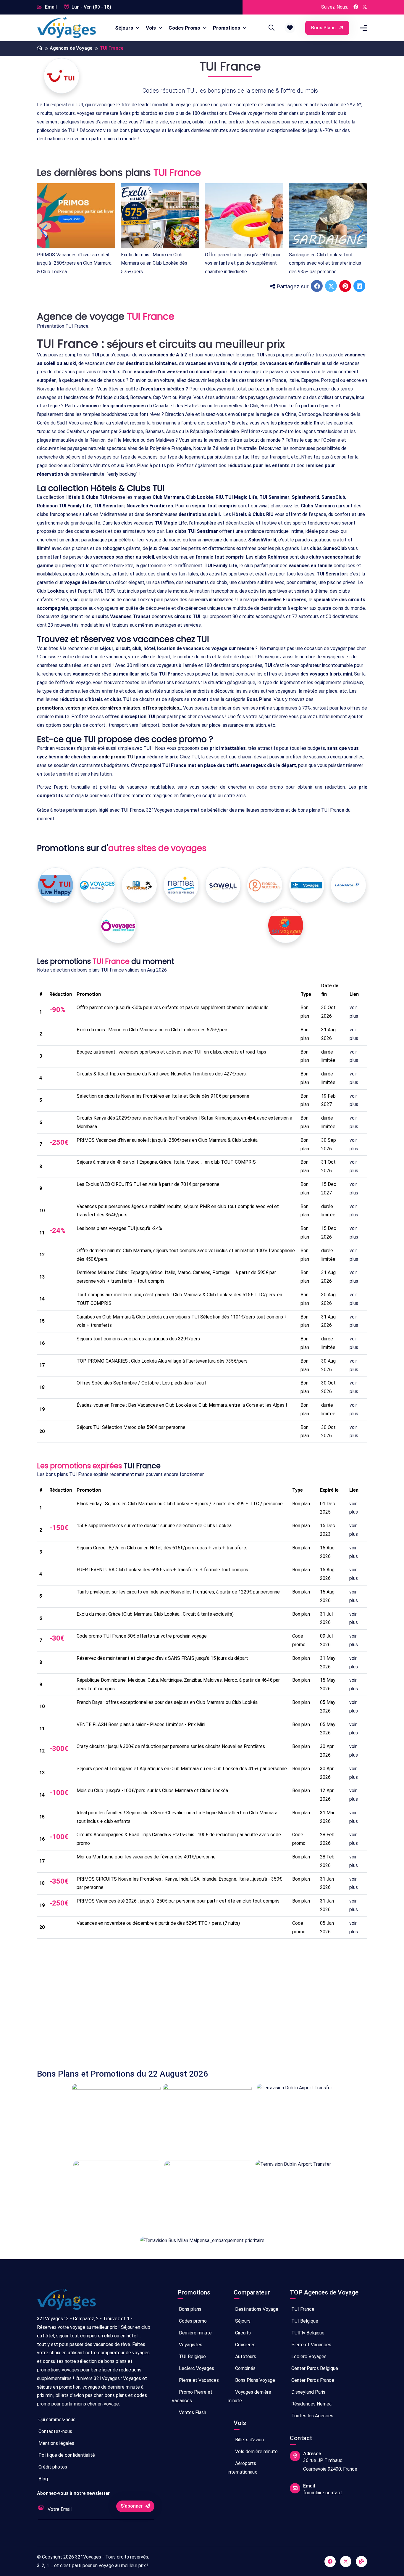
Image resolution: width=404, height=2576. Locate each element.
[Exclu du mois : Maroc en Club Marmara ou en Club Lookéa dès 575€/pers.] (160, 216)
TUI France (302, 2309)
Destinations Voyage (256, 2309)
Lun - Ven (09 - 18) (91, 7)
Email (50, 7)
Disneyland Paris (308, 2392)
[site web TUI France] (62, 76)
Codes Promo (185, 28)
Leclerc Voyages (196, 2368)
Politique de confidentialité (66, 2455)
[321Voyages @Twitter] (365, 7)
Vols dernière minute (256, 2452)
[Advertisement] (202, 1999)
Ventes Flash (192, 2412)
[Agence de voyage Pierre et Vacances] (265, 885)
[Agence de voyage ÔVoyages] (118, 926)
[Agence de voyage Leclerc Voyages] (97, 885)
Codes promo (192, 2321)
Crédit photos (52, 2467)
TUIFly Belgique (307, 2333)
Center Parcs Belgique (314, 2368)
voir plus (354, 1012)
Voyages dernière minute (249, 2396)
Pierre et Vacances (198, 2380)
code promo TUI (117, 757)
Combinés (245, 2368)
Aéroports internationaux (242, 2468)
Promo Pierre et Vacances (192, 2396)
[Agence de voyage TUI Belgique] (56, 885)
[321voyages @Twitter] (346, 2561)
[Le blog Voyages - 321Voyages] (361, 2561)
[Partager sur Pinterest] (346, 287)
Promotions (227, 28)
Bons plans (324, 28)
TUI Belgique (192, 2356)
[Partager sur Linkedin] (360, 287)
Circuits (242, 2333)
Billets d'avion (249, 2440)
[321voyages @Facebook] (330, 2561)
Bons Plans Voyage (254, 2380)
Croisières (245, 2345)
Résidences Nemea (311, 2404)
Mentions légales (56, 2443)
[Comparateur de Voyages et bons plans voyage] (67, 28)
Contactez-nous (55, 2431)
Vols (151, 28)
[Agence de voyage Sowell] (223, 885)
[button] (290, 28)
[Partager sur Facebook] (317, 287)
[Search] (271, 28)
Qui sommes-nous (56, 2420)
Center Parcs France (312, 2380)
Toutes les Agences (312, 2416)
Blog (43, 2479)
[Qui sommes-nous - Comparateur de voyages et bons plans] (67, 2302)
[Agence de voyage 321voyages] (286, 925)
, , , (108, 708)
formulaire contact (323, 2493)
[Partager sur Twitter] (332, 287)
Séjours (125, 28)
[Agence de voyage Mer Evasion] (139, 885)
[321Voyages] (40, 48)
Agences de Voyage (71, 48)
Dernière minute (195, 2333)
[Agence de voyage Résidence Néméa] (181, 885)
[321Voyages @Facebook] (356, 7)
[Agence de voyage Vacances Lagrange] (348, 885)
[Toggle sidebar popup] (363, 28)
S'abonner (132, 2506)
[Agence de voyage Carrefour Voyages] (307, 885)
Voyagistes (190, 2345)
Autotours (245, 2356)
